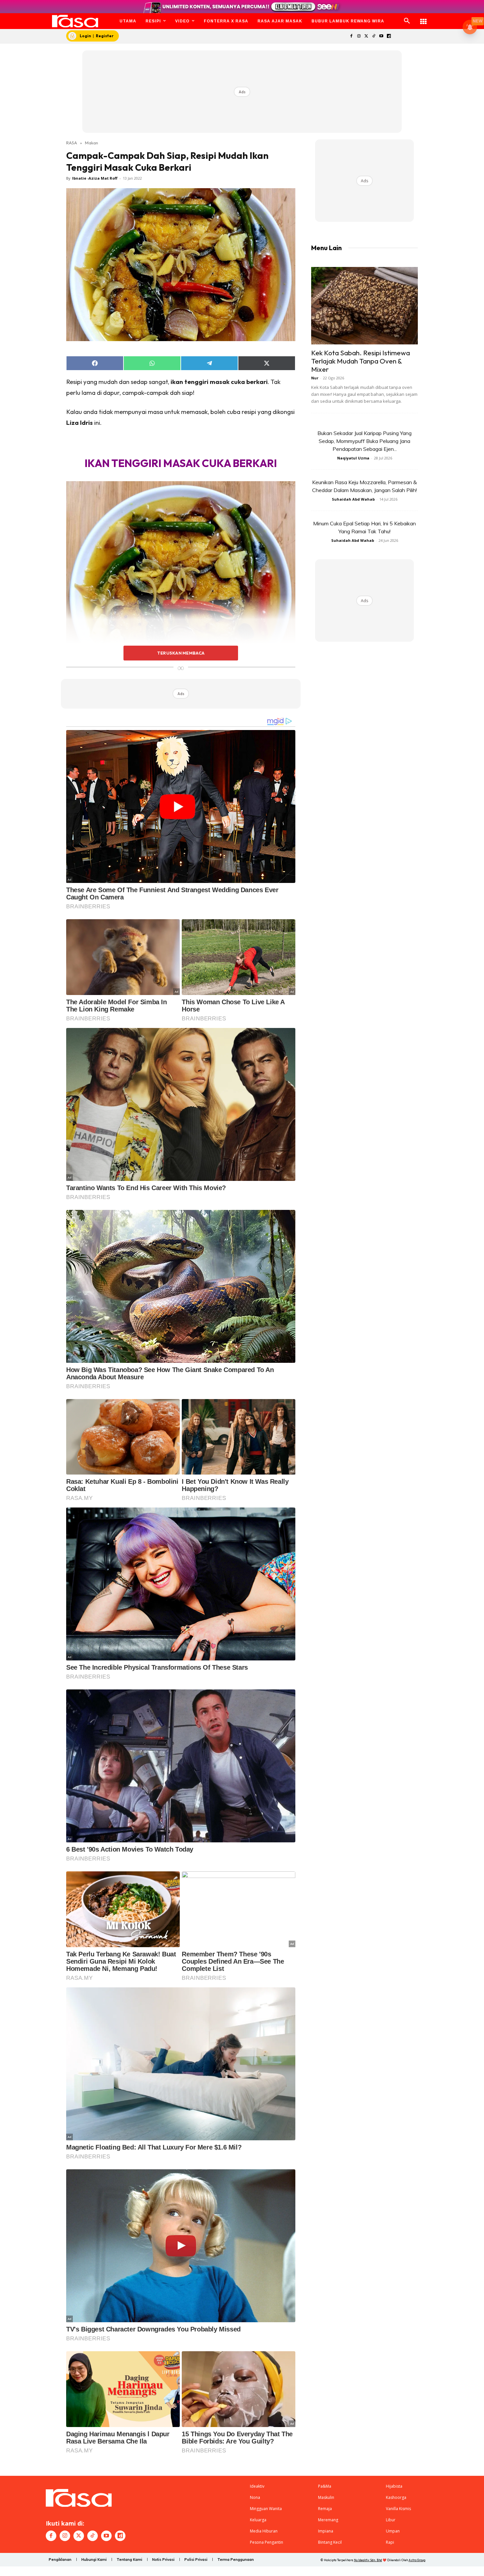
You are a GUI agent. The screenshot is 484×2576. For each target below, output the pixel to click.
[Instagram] (359, 36)
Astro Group (417, 2560)
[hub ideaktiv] (423, 18)
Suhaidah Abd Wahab (353, 499)
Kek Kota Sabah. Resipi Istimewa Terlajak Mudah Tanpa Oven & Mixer (361, 361)
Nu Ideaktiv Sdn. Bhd (368, 2560)
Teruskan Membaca (181, 653)
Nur (315, 378)
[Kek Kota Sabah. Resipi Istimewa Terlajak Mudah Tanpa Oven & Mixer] (364, 306)
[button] (407, 21)
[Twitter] (366, 36)
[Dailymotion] (389, 36)
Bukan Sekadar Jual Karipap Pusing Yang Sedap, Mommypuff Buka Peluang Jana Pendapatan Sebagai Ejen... (364, 441)
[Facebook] (351, 36)
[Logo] (75, 21)
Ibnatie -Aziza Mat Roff (95, 178)
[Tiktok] (374, 36)
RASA (72, 143)
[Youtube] (381, 36)
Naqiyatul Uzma (353, 458)
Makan (92, 143)
